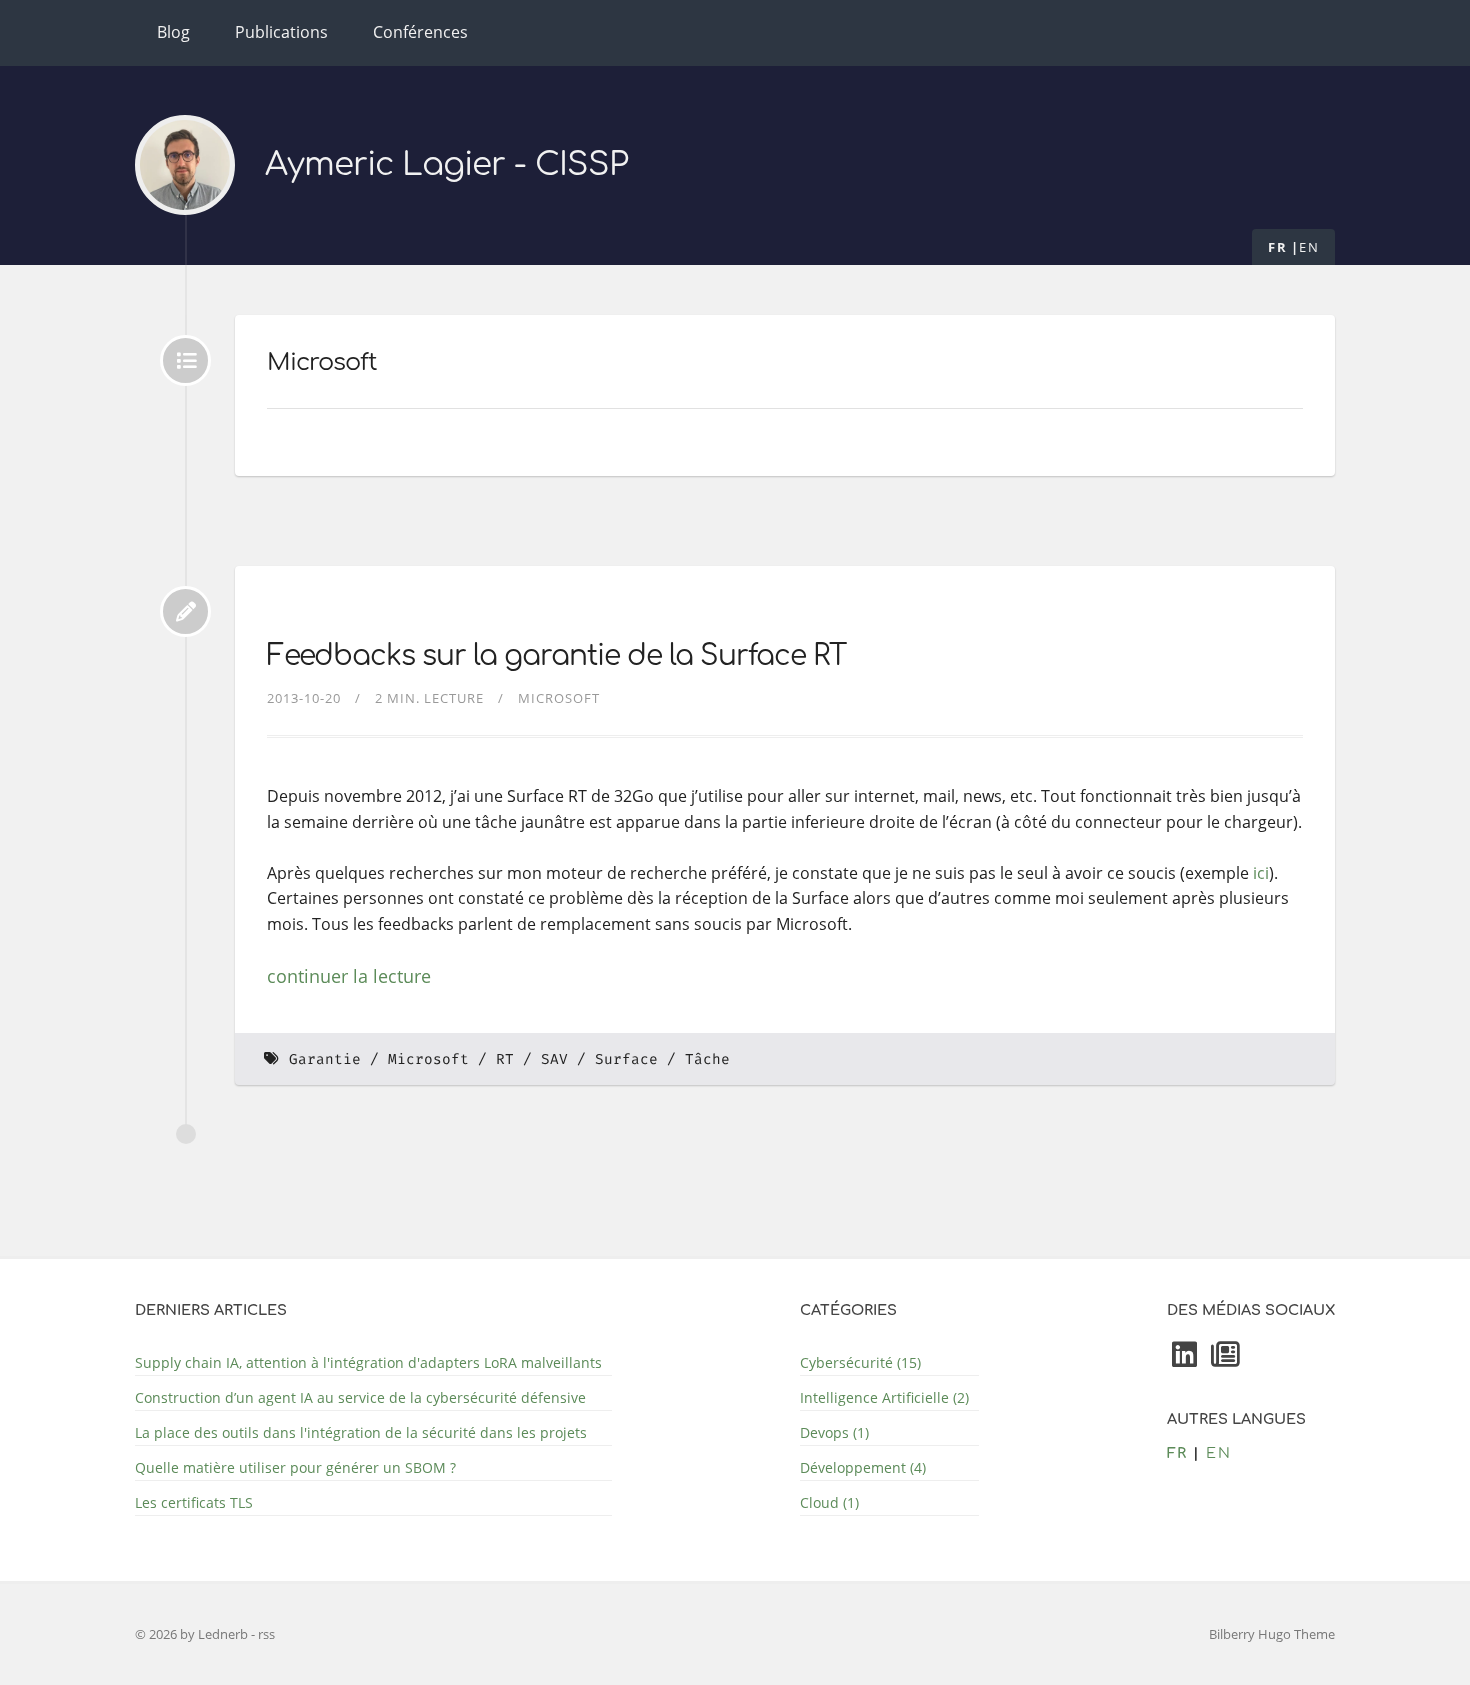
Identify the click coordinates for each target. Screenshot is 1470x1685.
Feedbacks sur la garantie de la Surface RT (556, 656)
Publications (281, 32)
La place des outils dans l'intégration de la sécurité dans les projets (361, 1432)
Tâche (707, 1059)
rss (266, 1634)
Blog (173, 32)
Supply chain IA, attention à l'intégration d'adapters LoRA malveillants (368, 1362)
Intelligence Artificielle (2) (884, 1397)
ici (1261, 873)
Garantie (325, 1059)
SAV (554, 1059)
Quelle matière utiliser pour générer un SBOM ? (295, 1467)
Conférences (420, 32)
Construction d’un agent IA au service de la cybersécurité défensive (360, 1397)
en (1309, 247)
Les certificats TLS (194, 1502)
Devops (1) (834, 1432)
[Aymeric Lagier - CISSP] (185, 165)
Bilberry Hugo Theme (1272, 1634)
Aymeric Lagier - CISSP (446, 164)
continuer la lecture (349, 976)
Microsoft (559, 698)
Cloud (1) (829, 1502)
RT (505, 1059)
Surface (626, 1059)
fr (1277, 247)
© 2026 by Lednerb (193, 1634)
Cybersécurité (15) (860, 1362)
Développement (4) (863, 1467)
